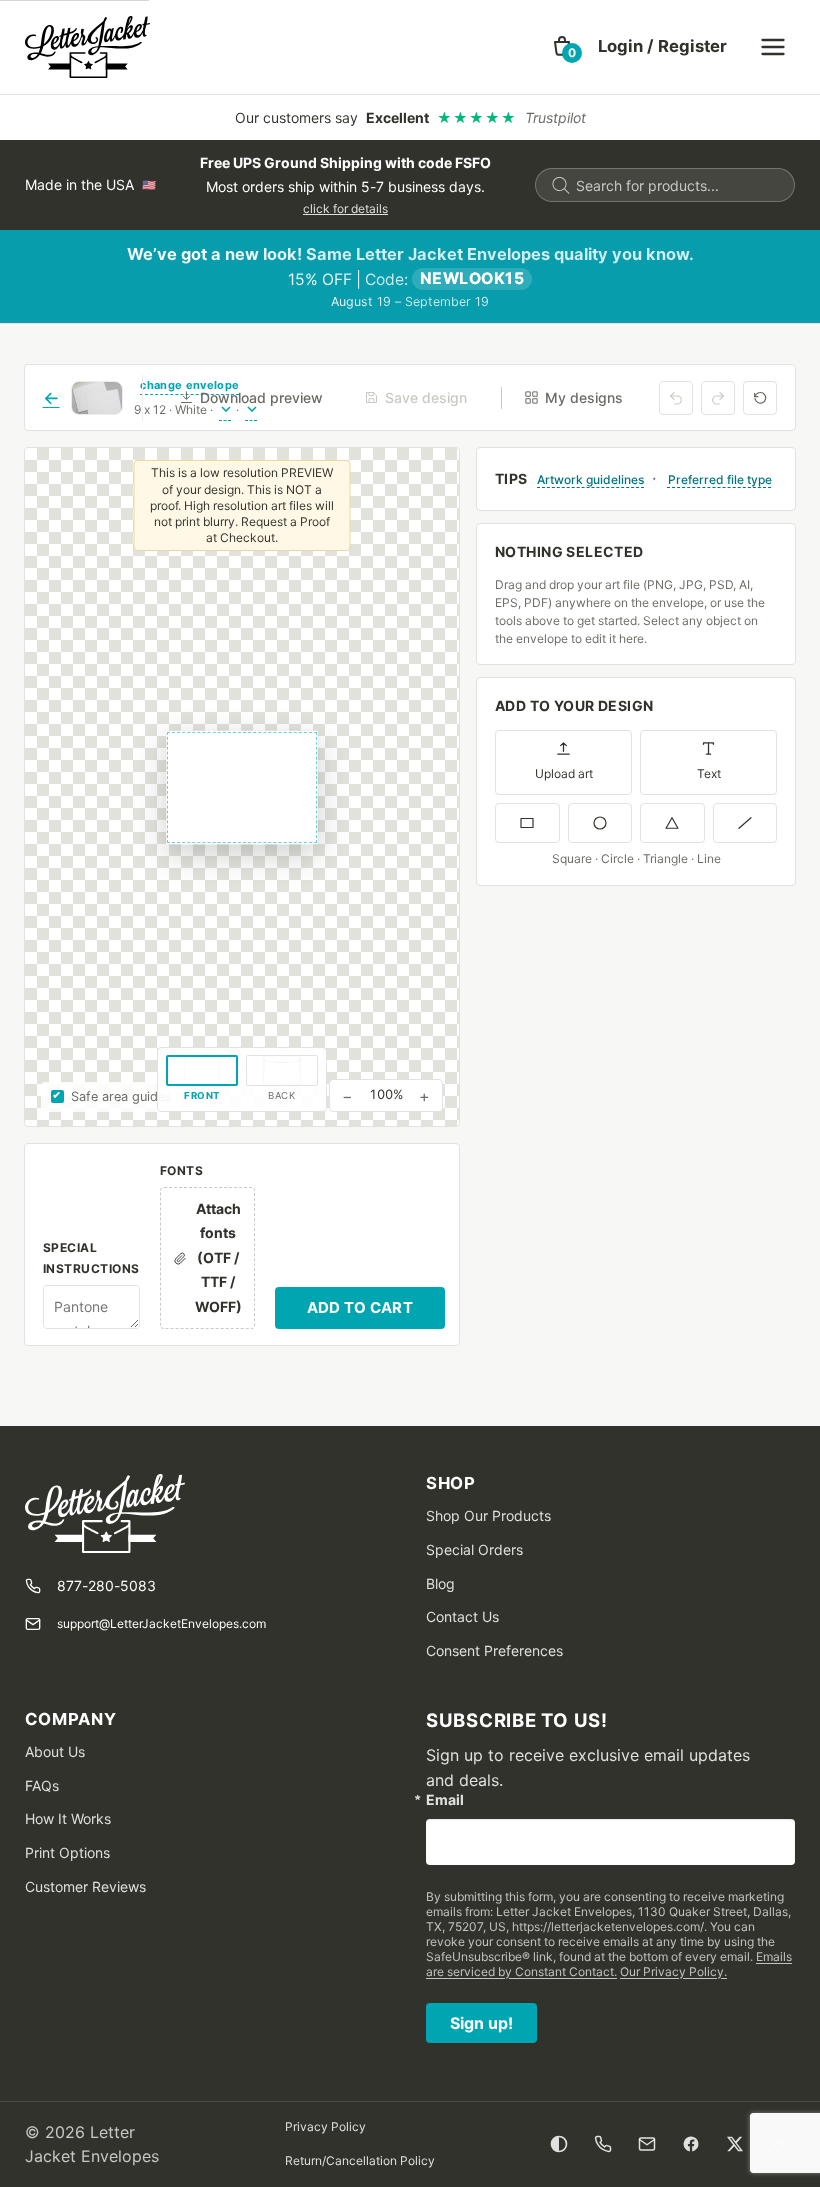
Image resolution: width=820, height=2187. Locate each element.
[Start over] (760, 398)
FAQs (42, 1785)
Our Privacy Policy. (673, 1971)
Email (445, 1800)
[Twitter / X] (735, 2144)
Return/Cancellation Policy (360, 2160)
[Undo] (676, 398)
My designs (584, 397)
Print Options (67, 1852)
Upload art (564, 773)
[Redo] (718, 398)
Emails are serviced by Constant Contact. (609, 1964)
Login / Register (662, 46)
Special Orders (474, 1549)
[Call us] (603, 2144)
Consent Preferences (494, 1650)
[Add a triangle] (672, 823)
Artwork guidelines (590, 479)
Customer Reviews (85, 1886)
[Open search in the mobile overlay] (665, 185)
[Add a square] (527, 823)
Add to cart (360, 1307)
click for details (345, 208)
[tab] (202, 1080)
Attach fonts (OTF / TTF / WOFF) (218, 1257)
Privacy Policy (325, 2126)
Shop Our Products (488, 1515)
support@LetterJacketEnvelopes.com (161, 1623)
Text (709, 773)
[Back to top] (779, 2144)
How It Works (68, 1818)
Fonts (181, 1170)
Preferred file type (720, 479)
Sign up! (481, 2023)
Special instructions (91, 1258)
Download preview (261, 397)
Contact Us (462, 1616)
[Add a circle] (600, 823)
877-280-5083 (106, 1585)
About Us (55, 1751)
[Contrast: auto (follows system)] (559, 2144)
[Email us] (647, 2144)
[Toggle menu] (773, 47)
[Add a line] (745, 823)
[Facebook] (691, 2144)
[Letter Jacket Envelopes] (87, 47)
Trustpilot (555, 117)
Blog (440, 1583)
